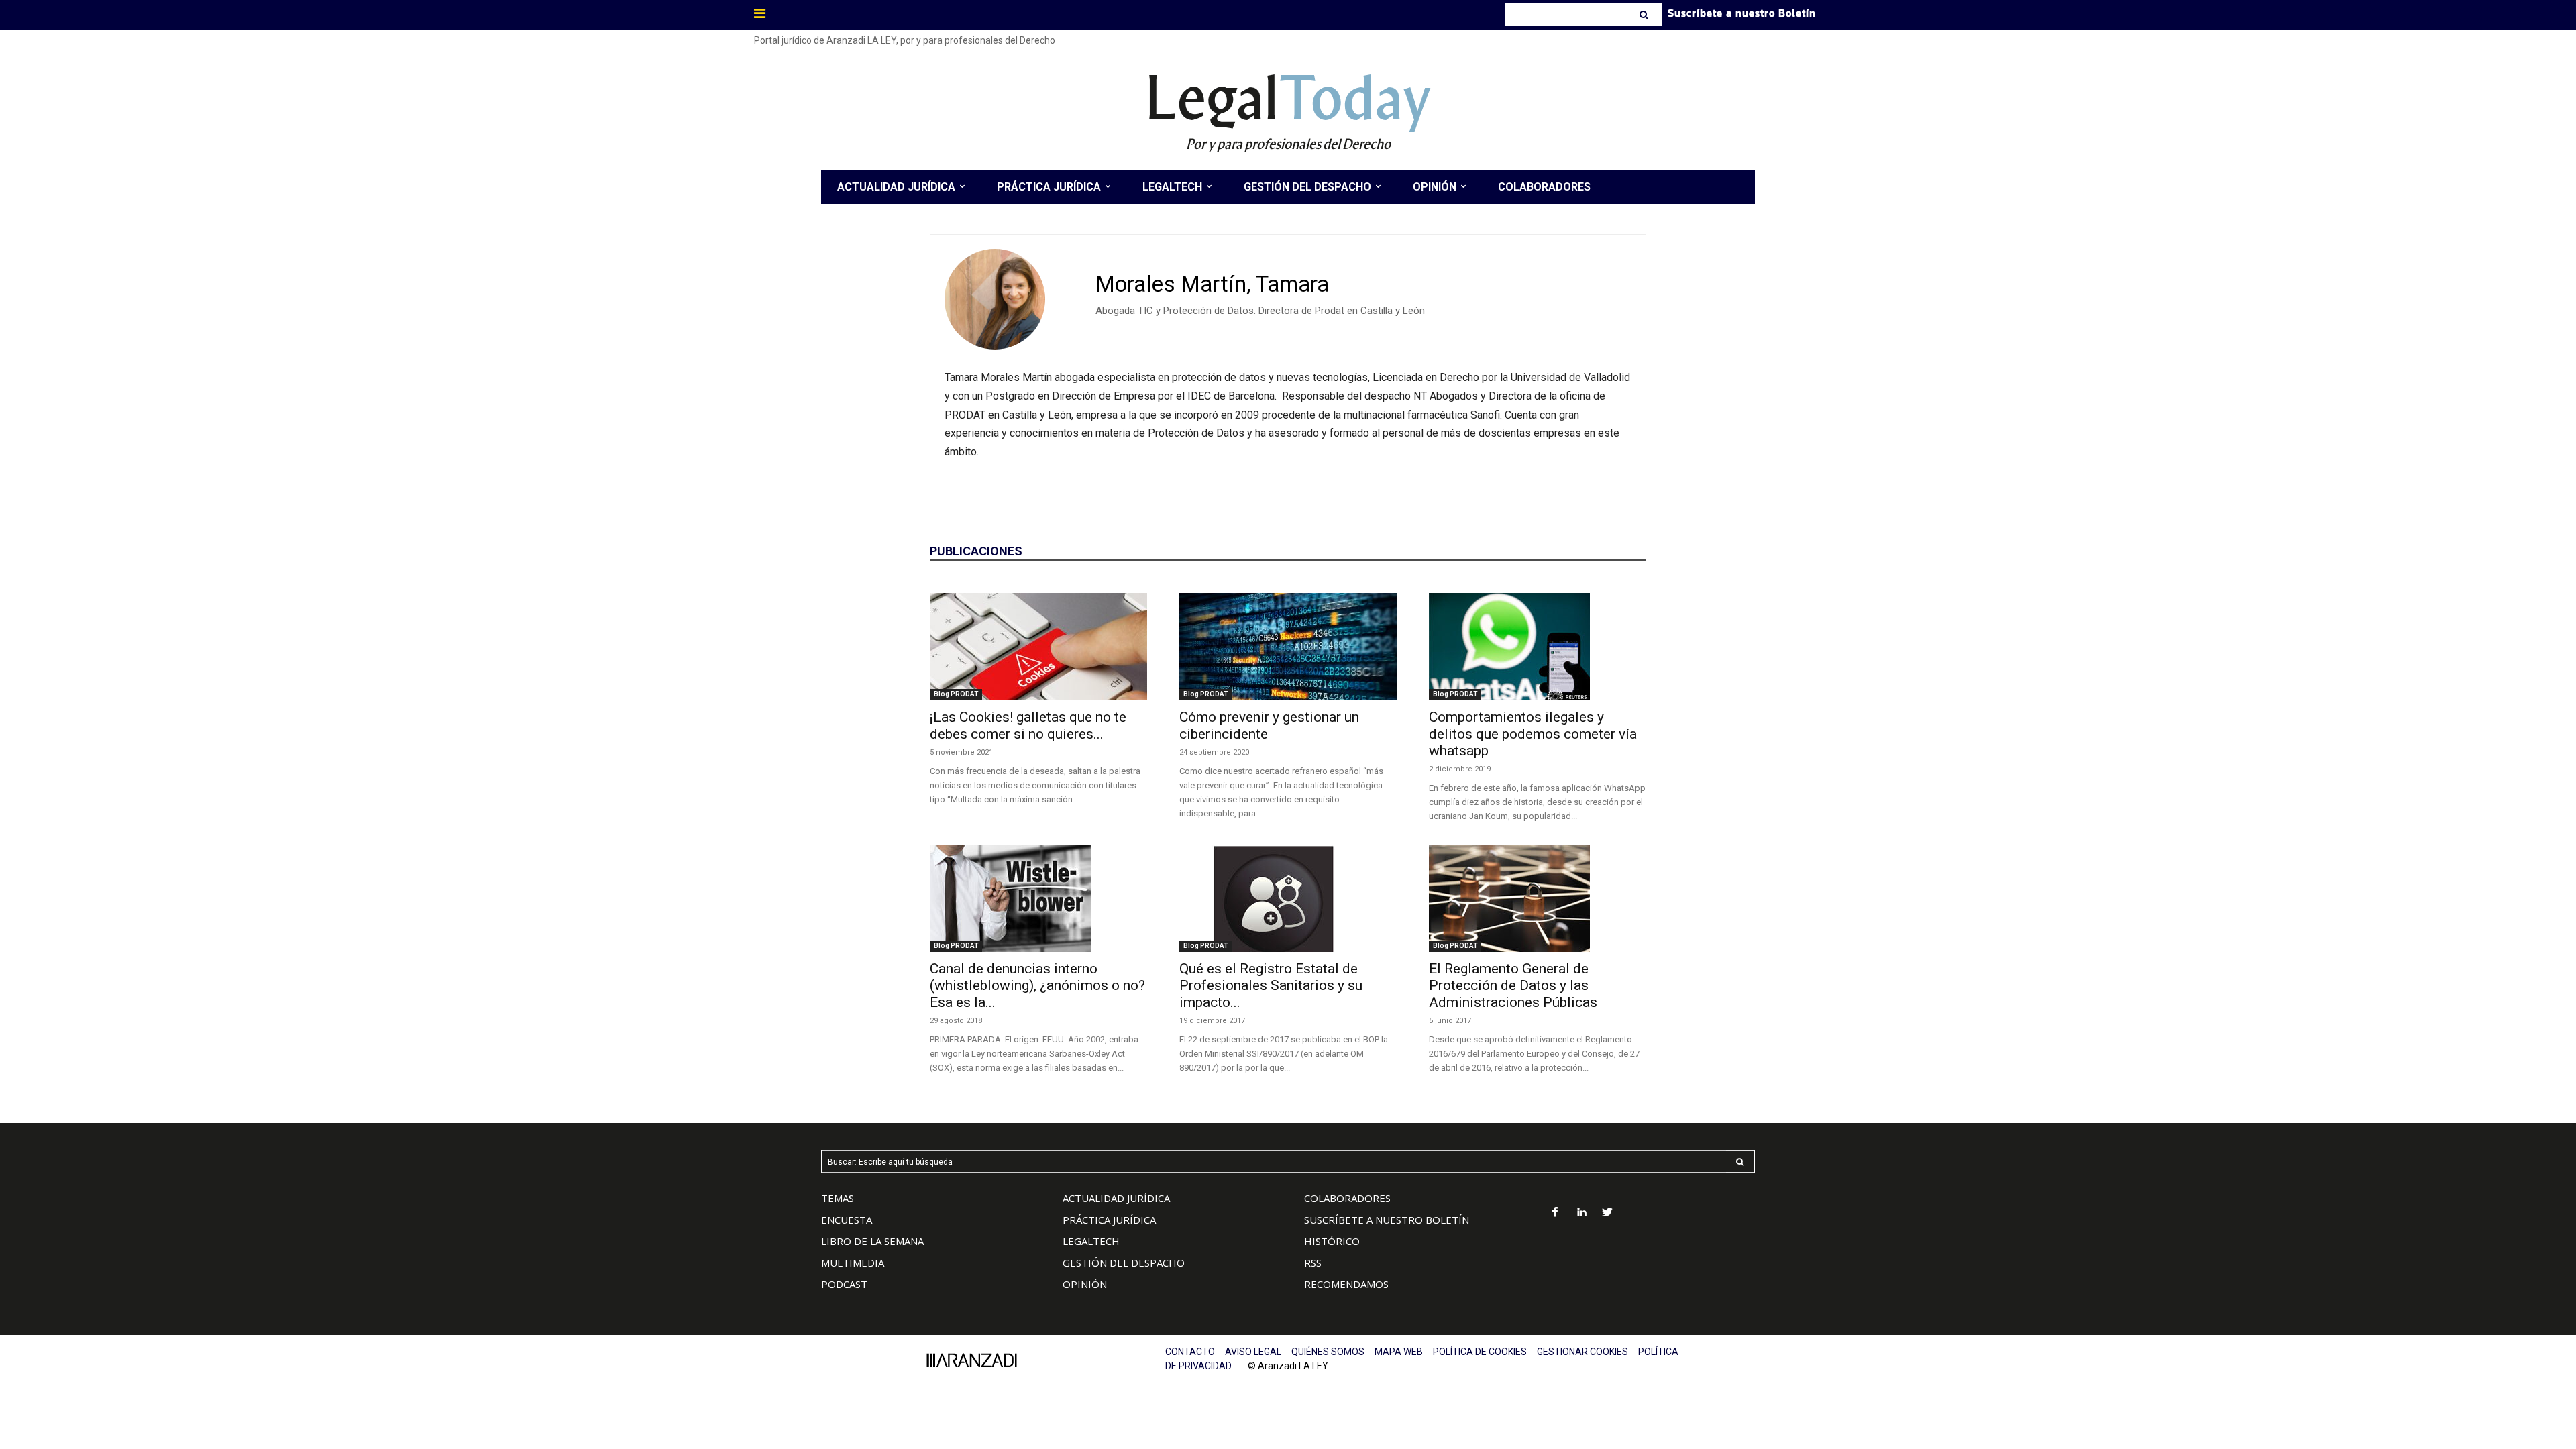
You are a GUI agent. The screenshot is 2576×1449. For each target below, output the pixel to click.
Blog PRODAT (956, 694)
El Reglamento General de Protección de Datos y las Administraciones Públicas (1513, 985)
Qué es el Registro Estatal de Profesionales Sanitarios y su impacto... (1271, 985)
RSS (1313, 1263)
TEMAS (838, 1198)
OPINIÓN (1085, 1284)
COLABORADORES (1347, 1198)
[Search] (1645, 15)
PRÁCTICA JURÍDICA (1109, 1220)
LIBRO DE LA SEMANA (872, 1241)
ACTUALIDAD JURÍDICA (1116, 1198)
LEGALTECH (1091, 1241)
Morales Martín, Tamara (1212, 284)
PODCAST (844, 1284)
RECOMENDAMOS (1346, 1284)
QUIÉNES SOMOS (1328, 1352)
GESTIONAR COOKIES (1582, 1352)
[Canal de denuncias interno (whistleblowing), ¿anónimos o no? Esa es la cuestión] (1038, 898)
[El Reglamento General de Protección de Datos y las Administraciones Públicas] (1538, 898)
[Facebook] (1555, 1213)
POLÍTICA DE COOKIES (1480, 1352)
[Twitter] (1608, 1213)
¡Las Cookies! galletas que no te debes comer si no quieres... (1028, 726)
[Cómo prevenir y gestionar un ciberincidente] (1288, 647)
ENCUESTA (847, 1220)
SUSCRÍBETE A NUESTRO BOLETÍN (1387, 1220)
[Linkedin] (1581, 1213)
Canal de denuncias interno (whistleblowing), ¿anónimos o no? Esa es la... (1037, 985)
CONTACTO (1190, 1352)
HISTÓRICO (1332, 1241)
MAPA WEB (1399, 1352)
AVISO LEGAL (1253, 1352)
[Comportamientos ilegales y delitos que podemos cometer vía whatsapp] (1538, 647)
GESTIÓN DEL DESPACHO (1124, 1263)
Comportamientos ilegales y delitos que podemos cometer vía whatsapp (1533, 734)
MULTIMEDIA (853, 1263)
